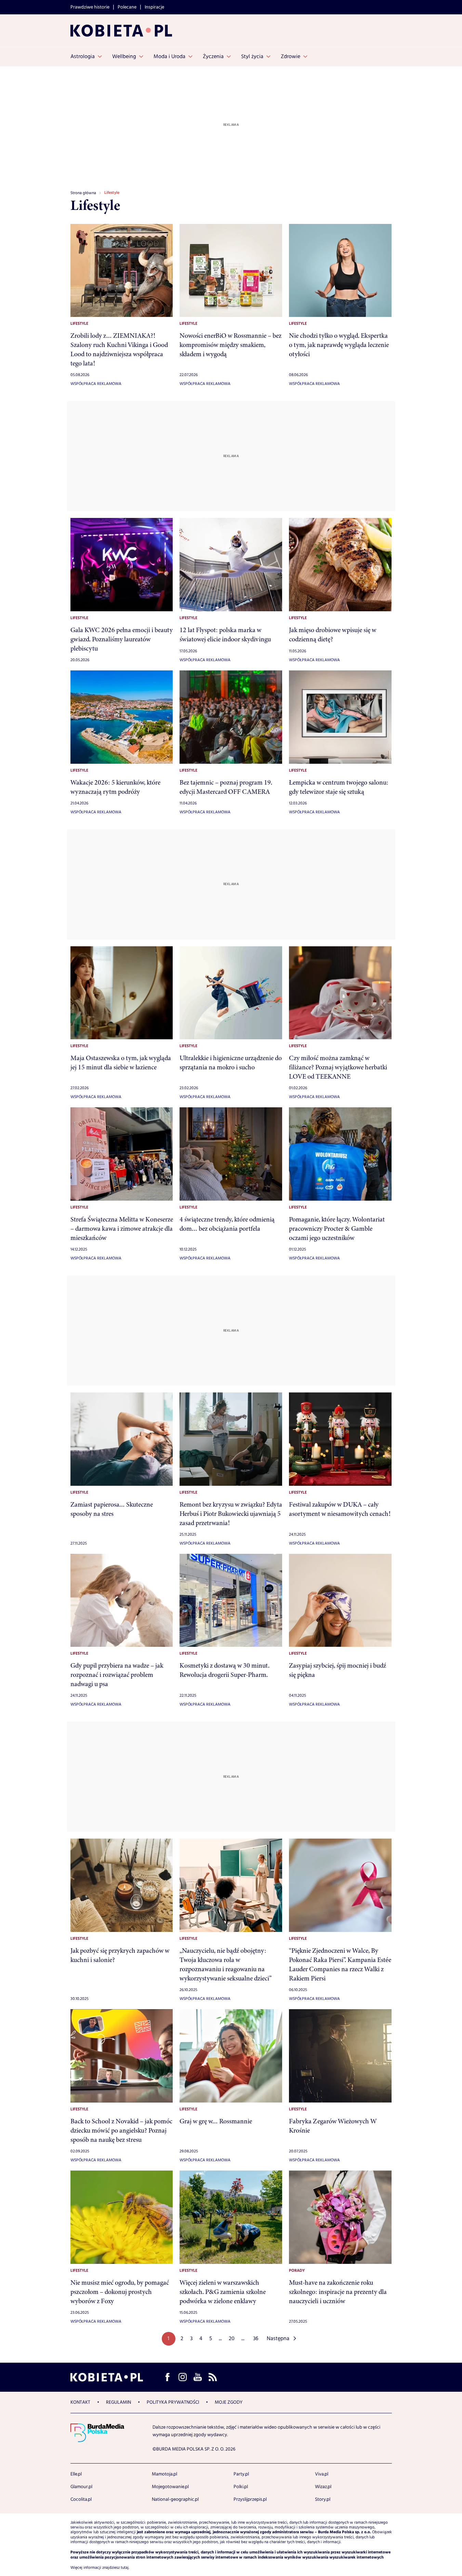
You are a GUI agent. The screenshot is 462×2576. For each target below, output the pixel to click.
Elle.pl (76, 2474)
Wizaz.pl (323, 2487)
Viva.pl (322, 2474)
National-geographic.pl (175, 2499)
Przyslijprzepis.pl (250, 2499)
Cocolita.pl (81, 2499)
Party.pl (241, 2474)
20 (232, 2339)
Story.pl (323, 2499)
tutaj (125, 2568)
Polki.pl (241, 2487)
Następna (278, 2339)
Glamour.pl (81, 2487)
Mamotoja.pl (164, 2474)
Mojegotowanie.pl (170, 2487)
